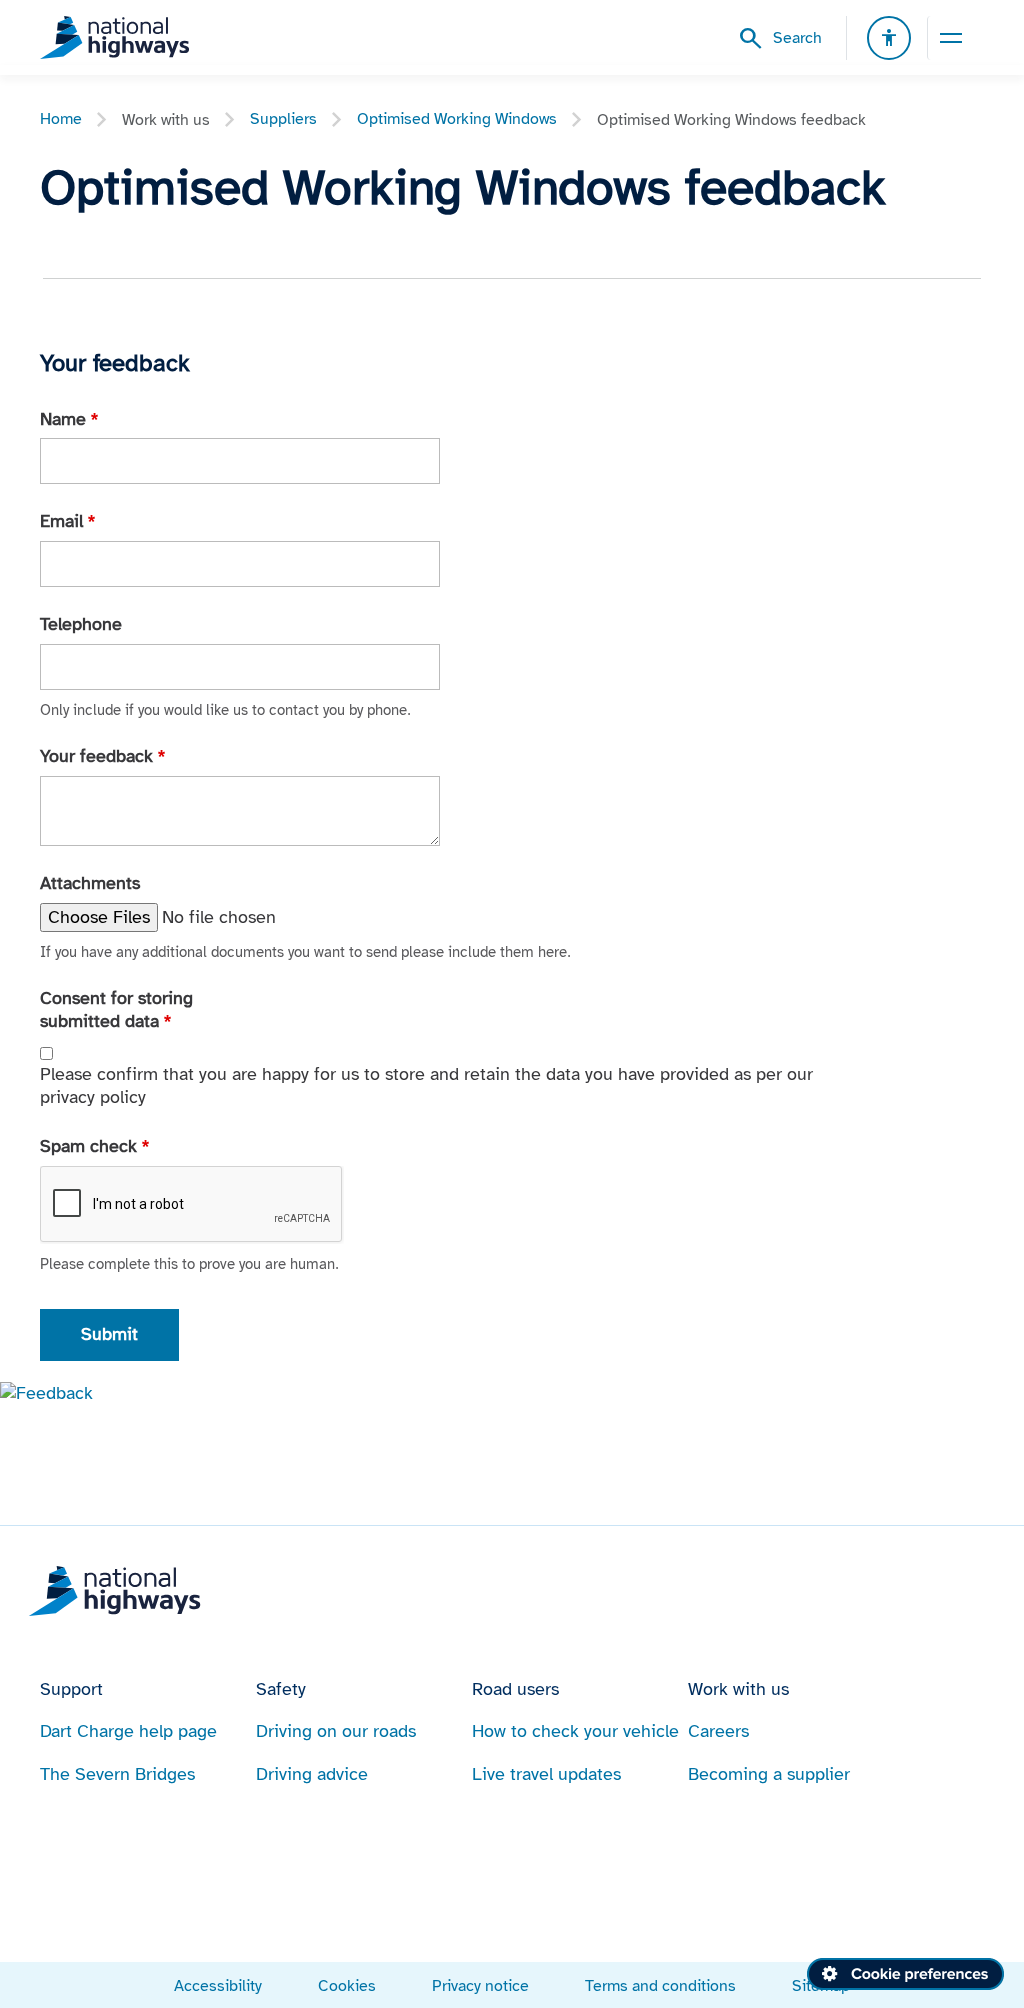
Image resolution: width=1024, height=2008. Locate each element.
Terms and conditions (660, 1985)
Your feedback (102, 756)
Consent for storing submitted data (116, 1009)
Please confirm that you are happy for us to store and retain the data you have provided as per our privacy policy (426, 1085)
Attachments (90, 883)
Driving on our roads (336, 1731)
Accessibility (218, 1985)
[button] (46, 1392)
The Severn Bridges (117, 1774)
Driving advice (312, 1774)
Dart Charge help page (128, 1731)
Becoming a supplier (769, 1774)
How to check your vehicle (575, 1731)
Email (67, 521)
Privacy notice (480, 1985)
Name (69, 419)
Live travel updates (546, 1774)
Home (61, 118)
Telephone (81, 624)
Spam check (94, 1146)
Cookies (347, 1985)
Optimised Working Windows (457, 118)
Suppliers (283, 118)
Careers (718, 1731)
